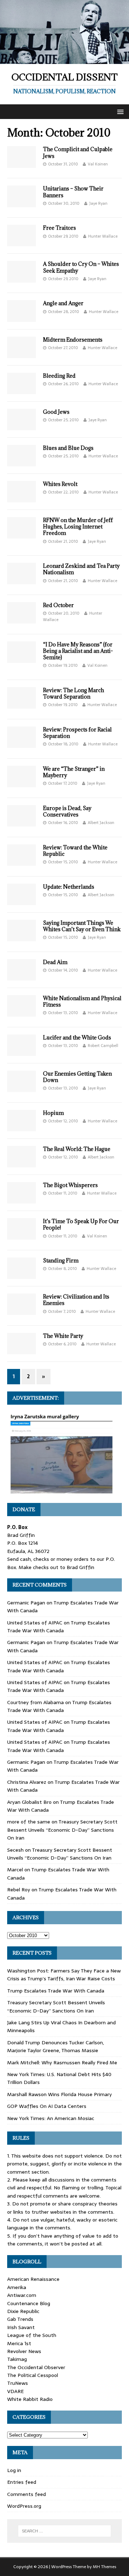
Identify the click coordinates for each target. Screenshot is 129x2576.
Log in (14, 2470)
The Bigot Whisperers (70, 1185)
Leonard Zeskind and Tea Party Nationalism (81, 569)
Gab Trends (20, 2319)
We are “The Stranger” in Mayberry (74, 772)
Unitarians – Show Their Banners (73, 192)
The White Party (63, 1336)
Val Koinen (98, 164)
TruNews (18, 2383)
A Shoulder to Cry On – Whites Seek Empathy (81, 267)
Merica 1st (19, 2343)
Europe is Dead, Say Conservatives (67, 811)
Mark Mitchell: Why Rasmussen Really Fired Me (62, 2063)
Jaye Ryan (98, 203)
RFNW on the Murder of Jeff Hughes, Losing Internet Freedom (78, 527)
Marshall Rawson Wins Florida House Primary (59, 2094)
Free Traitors (59, 228)
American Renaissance (33, 2279)
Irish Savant (21, 2327)
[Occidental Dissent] (64, 60)
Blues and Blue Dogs (68, 448)
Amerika (17, 2287)
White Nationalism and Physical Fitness (82, 1001)
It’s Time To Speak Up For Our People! (81, 1224)
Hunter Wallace (103, 236)
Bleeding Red (59, 376)
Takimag (17, 2359)
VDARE (15, 2391)
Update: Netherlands (69, 887)
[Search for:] (64, 2531)
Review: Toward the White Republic (75, 851)
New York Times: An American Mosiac (51, 2118)
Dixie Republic (23, 2311)
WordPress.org (24, 2506)
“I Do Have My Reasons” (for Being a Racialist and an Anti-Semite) (78, 651)
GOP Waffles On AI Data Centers (47, 2106)
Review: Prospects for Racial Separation (77, 733)
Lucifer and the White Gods (77, 1038)
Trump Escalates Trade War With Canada (59, 1627)
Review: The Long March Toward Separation (73, 693)
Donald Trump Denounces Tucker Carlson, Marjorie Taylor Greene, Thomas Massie (56, 2046)
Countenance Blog (29, 2303)
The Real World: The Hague (77, 1149)
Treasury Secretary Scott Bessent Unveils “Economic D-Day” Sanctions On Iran (62, 1830)
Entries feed (22, 2482)
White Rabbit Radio (30, 2399)
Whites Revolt (60, 484)
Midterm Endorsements (73, 340)
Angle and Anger (63, 303)
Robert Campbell (103, 1046)
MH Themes (104, 2567)
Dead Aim (55, 962)
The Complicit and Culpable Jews (78, 152)
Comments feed (27, 2494)
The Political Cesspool (33, 2375)
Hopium (53, 1113)
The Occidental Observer (36, 2367)
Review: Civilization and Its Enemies (76, 1300)
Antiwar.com (22, 2295)
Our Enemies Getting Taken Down (77, 1077)
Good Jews (56, 412)
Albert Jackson (101, 823)
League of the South (32, 2335)
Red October (58, 605)
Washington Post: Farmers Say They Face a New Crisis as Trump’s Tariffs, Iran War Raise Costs (64, 1975)
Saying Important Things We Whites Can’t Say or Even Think (82, 926)
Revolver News (24, 2351)
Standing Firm (61, 1260)
